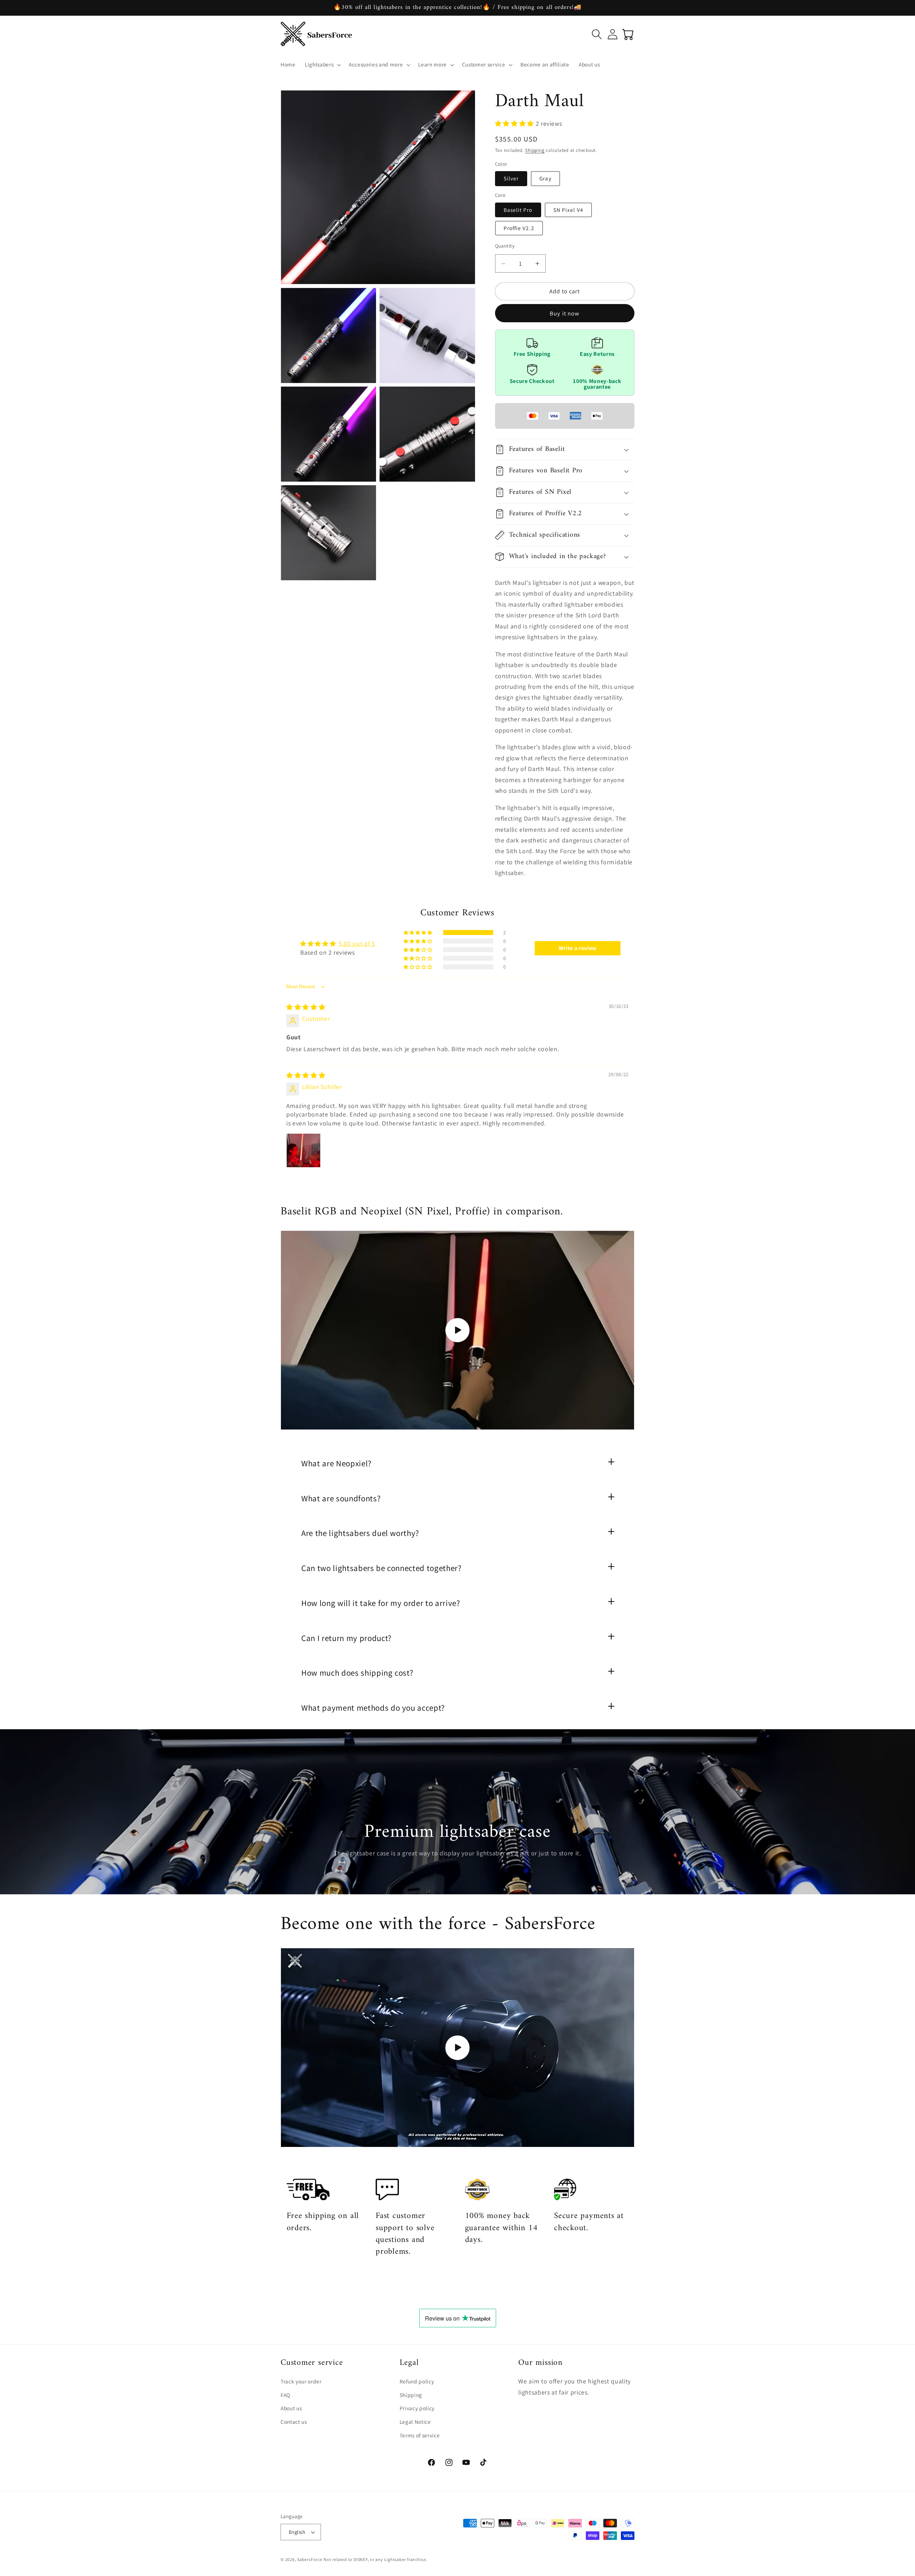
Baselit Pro (518, 210)
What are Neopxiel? (337, 1463)
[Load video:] (457, 1330)
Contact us (294, 2422)
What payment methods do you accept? (373, 1708)
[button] (322, 65)
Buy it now (565, 313)
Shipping (535, 150)
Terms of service (420, 2435)
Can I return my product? (347, 1638)
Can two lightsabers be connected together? (382, 1568)
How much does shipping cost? (357, 1673)
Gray (545, 178)
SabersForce (310, 2559)
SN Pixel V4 (568, 210)
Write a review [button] (578, 948)
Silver (511, 178)
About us (291, 2408)
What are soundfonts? (341, 1498)
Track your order (301, 2382)
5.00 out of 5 (357, 943)
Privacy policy (417, 2408)
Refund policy (417, 2382)
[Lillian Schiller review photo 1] (303, 1150)
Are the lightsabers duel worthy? (360, 1533)
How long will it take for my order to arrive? (381, 1603)
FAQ (285, 2395)
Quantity (505, 246)
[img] (306, 1007)
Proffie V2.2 (519, 228)
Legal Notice (415, 2422)
